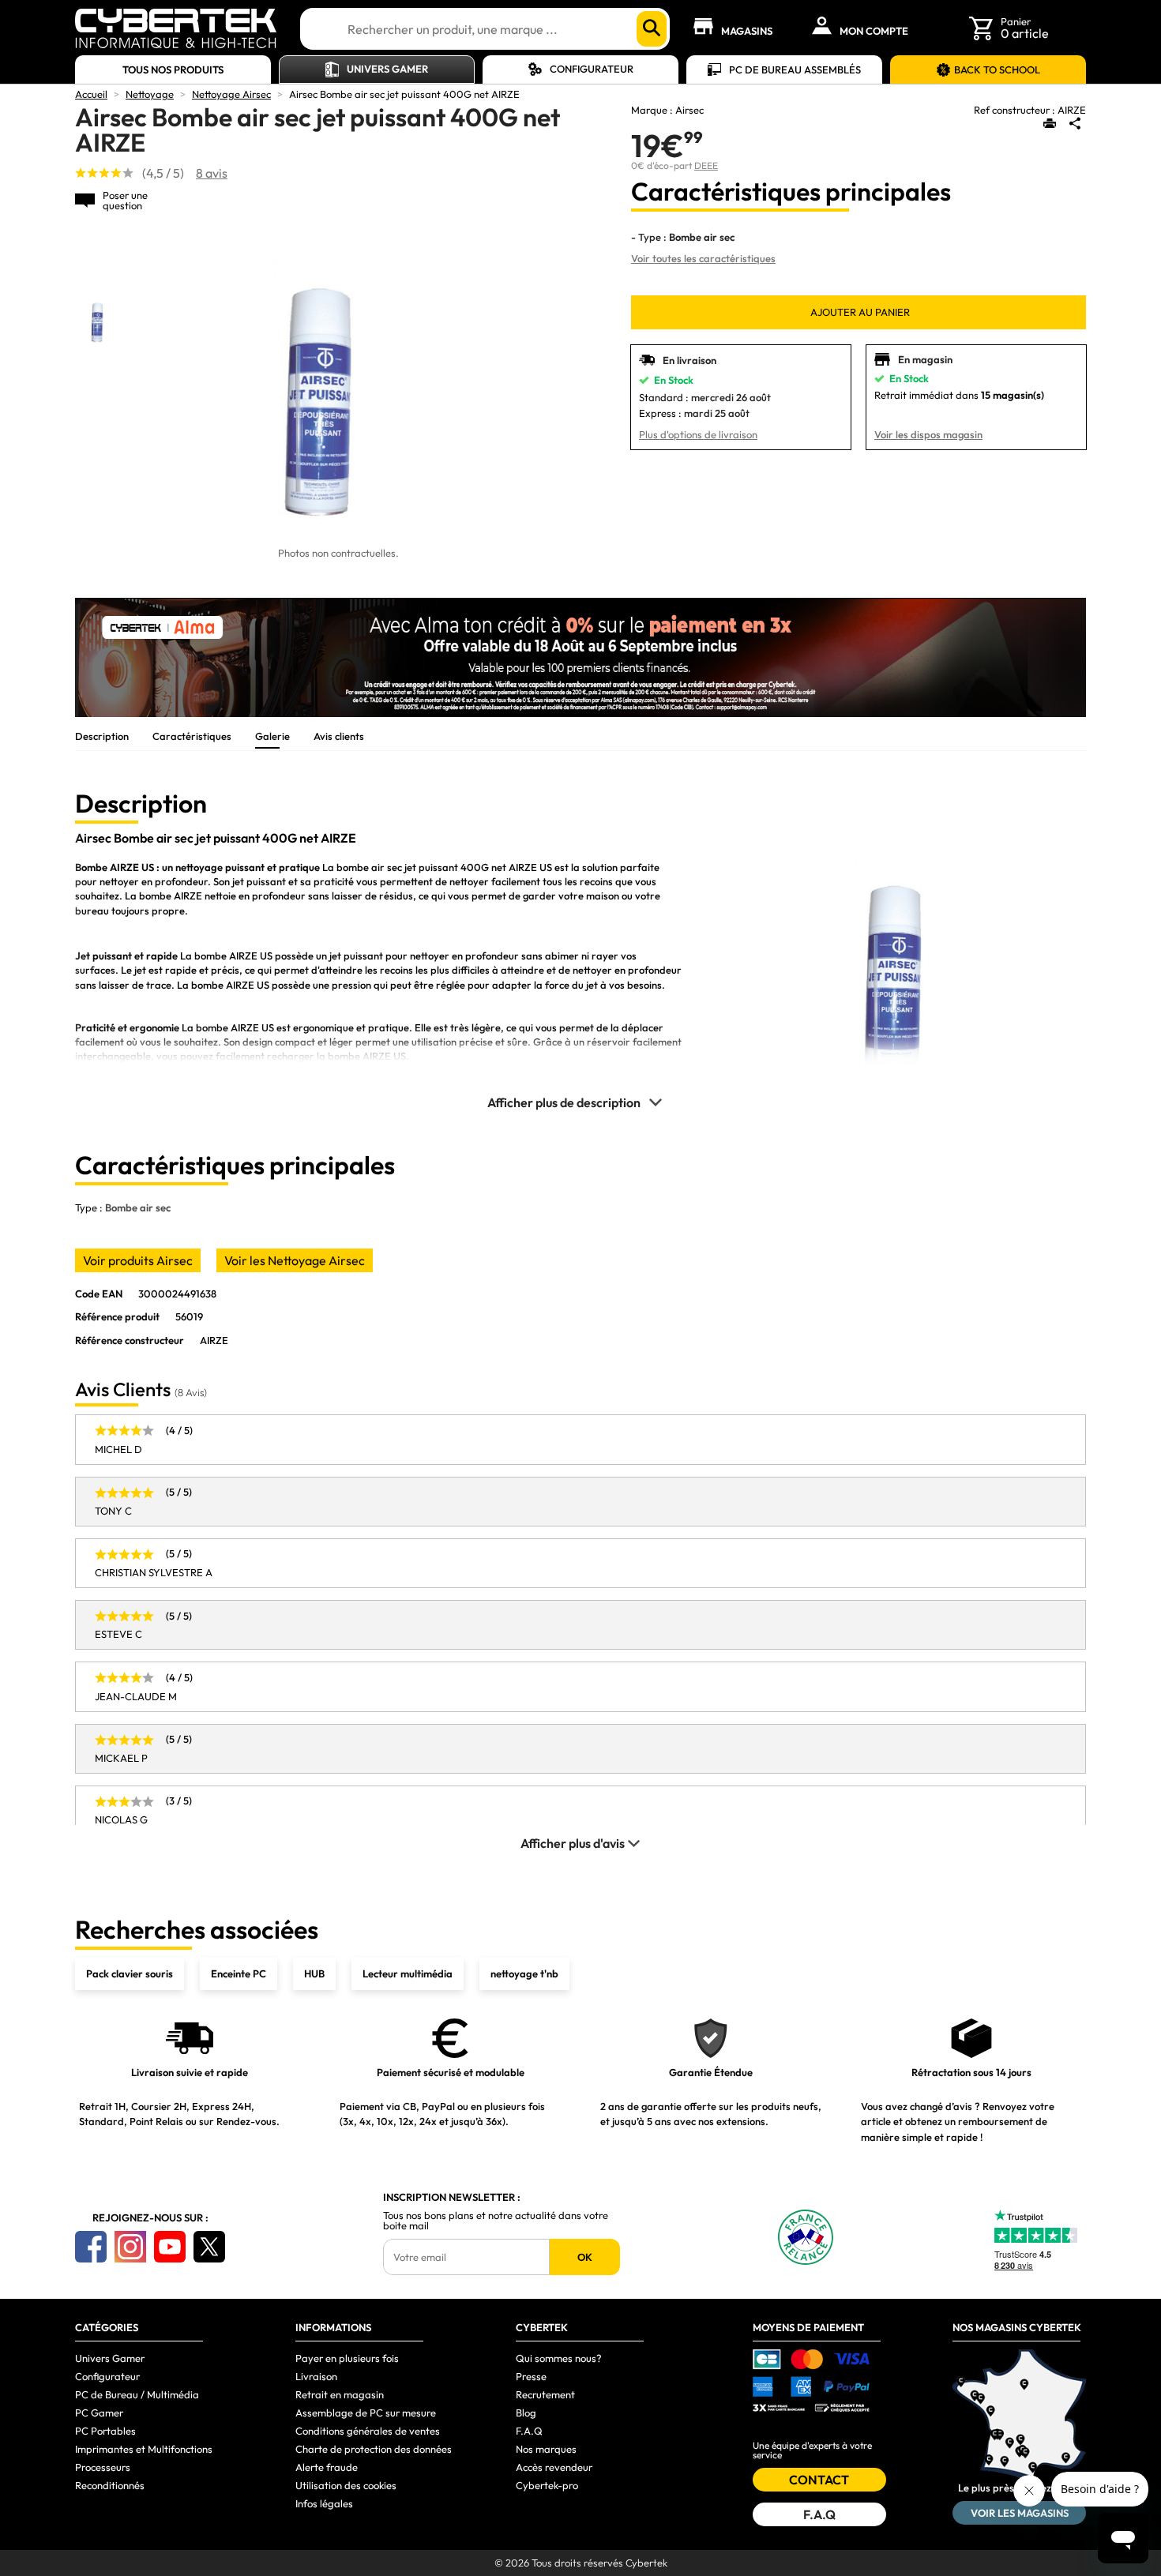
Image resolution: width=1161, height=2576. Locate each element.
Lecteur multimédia (408, 1973)
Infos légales (324, 2503)
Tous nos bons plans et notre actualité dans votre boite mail (496, 2221)
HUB (314, 1973)
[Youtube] (170, 2247)
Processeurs (103, 2467)
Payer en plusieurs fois (347, 2358)
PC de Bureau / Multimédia (137, 2394)
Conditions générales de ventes (368, 2431)
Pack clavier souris (130, 1973)
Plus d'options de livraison (698, 434)
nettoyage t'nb (524, 1973)
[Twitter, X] (209, 2247)
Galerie (272, 736)
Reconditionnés (110, 2485)
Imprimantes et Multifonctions (144, 2449)
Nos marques (546, 2449)
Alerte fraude (327, 2467)
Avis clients (339, 736)
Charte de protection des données (374, 2449)
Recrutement (545, 2394)
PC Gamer (99, 2413)
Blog (526, 2413)
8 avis (212, 173)
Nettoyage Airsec (231, 94)
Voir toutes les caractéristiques (703, 258)
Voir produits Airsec (138, 1260)
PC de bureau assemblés (795, 69)
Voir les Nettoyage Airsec (295, 1260)
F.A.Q (529, 2431)
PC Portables (105, 2431)
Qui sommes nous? (559, 2358)
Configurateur (592, 69)
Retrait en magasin (340, 2394)
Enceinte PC (239, 1973)
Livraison (316, 2376)
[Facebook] (91, 2247)
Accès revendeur (554, 2467)
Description (102, 736)
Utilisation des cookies (346, 2485)
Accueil (91, 94)
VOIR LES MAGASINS (1020, 2513)
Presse (531, 2376)
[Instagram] (130, 2247)
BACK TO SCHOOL (997, 69)
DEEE (706, 165)
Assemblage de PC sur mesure (366, 2413)
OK (585, 2257)
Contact (819, 2480)
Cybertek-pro (547, 2485)
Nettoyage (150, 94)
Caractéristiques (192, 736)
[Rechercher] (652, 29)
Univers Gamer (387, 69)
